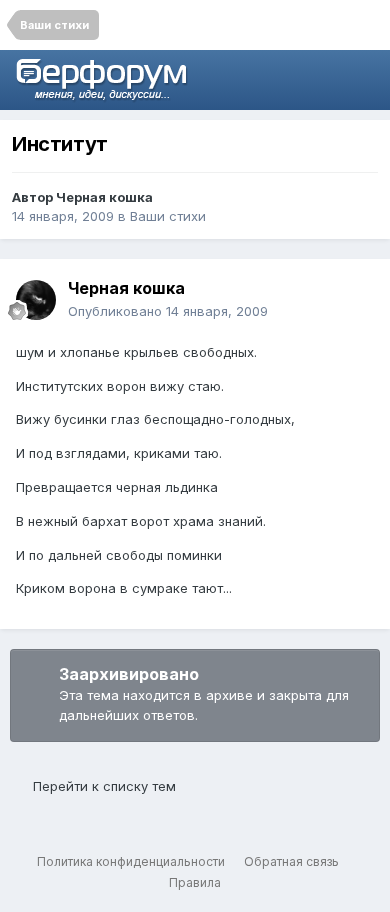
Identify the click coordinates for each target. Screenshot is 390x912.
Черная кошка (104, 197)
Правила (195, 882)
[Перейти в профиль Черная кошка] (36, 300)
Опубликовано (168, 311)
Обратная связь (291, 861)
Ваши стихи (168, 216)
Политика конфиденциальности (131, 861)
